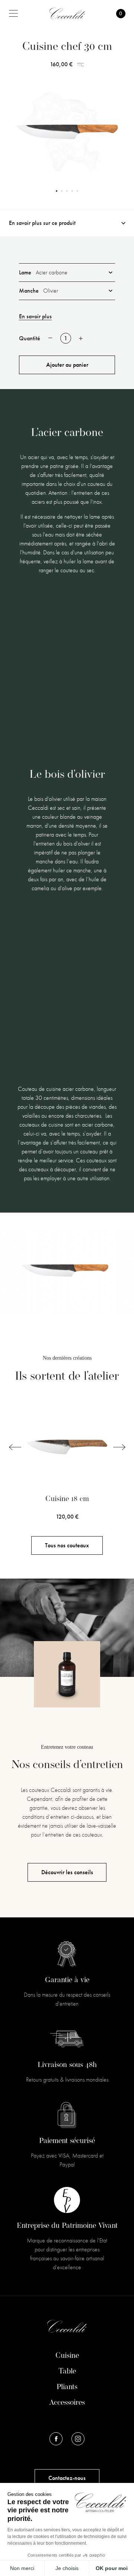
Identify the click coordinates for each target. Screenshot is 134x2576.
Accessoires (67, 2403)
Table (67, 2372)
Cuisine (67, 2356)
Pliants (67, 2387)
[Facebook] (56, 2439)
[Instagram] (78, 2439)
